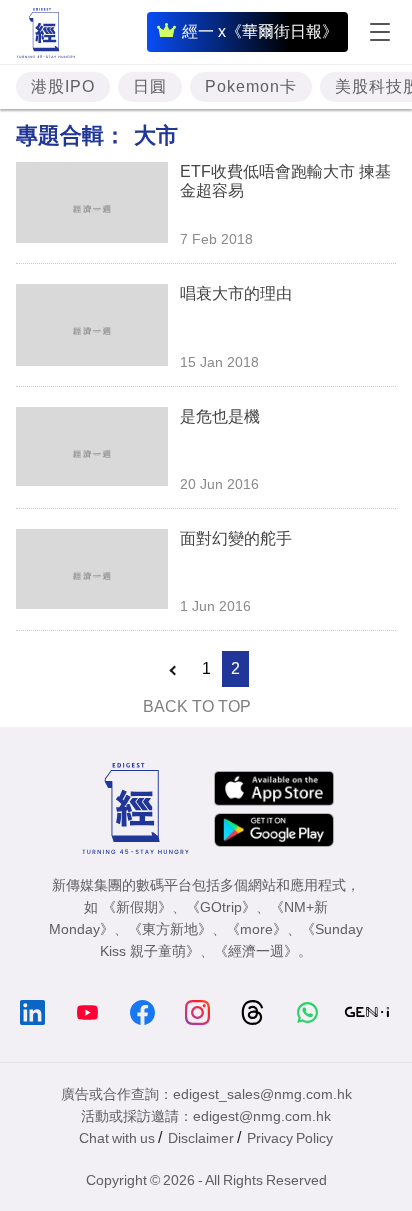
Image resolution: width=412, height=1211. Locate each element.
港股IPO (63, 86)
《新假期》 (137, 907)
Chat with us (117, 1138)
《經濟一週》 (256, 951)
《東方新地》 (170, 929)
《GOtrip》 (221, 907)
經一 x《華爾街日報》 (260, 31)
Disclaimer (201, 1138)
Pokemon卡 (251, 86)
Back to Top (197, 706)
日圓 (150, 86)
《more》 (256, 929)
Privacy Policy (290, 1138)
